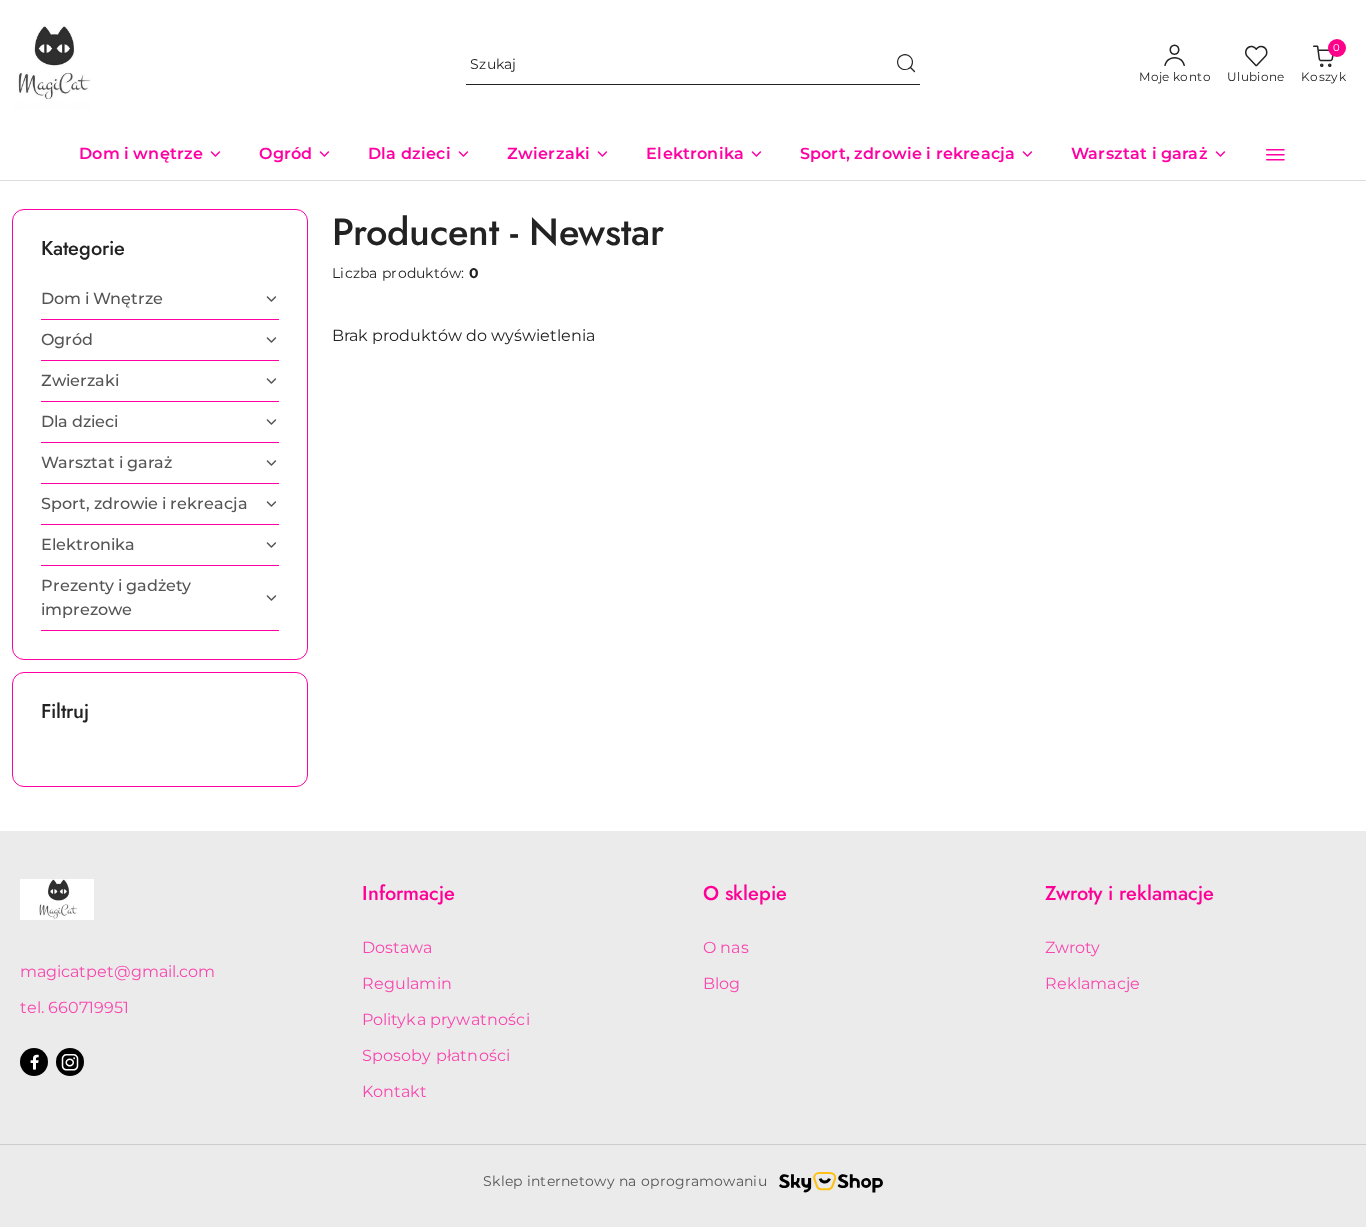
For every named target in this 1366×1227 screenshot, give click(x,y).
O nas (726, 947)
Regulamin (407, 983)
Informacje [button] (408, 893)
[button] (1275, 155)
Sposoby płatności (436, 1055)
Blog (722, 983)
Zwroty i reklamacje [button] (1129, 893)
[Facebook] (34, 1062)
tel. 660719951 (74, 1007)
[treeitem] (160, 299)
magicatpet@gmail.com (117, 971)
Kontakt (395, 1091)
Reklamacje (1093, 983)
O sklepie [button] (745, 893)
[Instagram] (70, 1062)
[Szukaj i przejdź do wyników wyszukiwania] (906, 65)
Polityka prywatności (446, 1019)
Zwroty (1073, 947)
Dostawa (397, 947)
